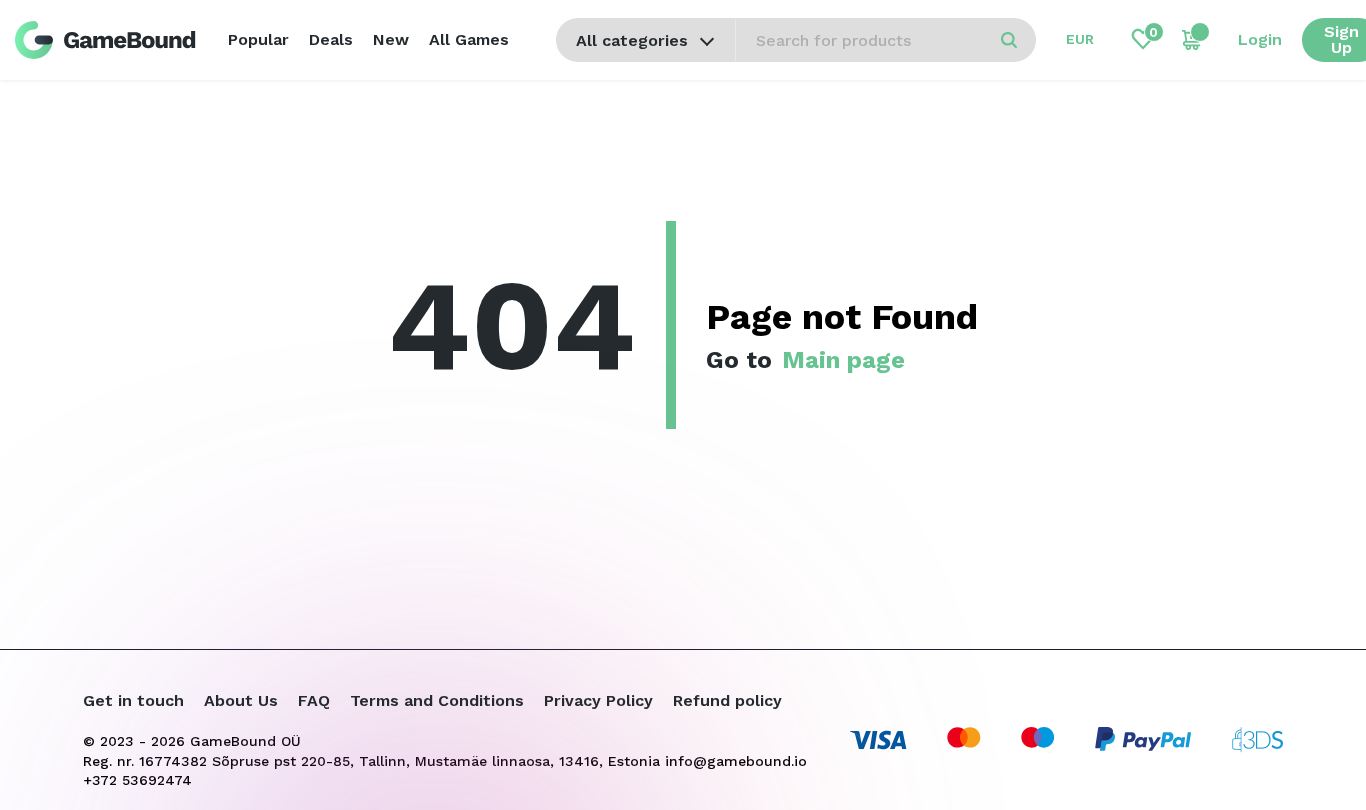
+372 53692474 (137, 780)
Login (1260, 39)
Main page (843, 360)
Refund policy (727, 700)
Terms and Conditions (437, 700)
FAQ (314, 700)
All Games (469, 39)
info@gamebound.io (736, 761)
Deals (331, 39)
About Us (241, 700)
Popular (258, 39)
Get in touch (133, 700)
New (391, 39)
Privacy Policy (598, 700)
